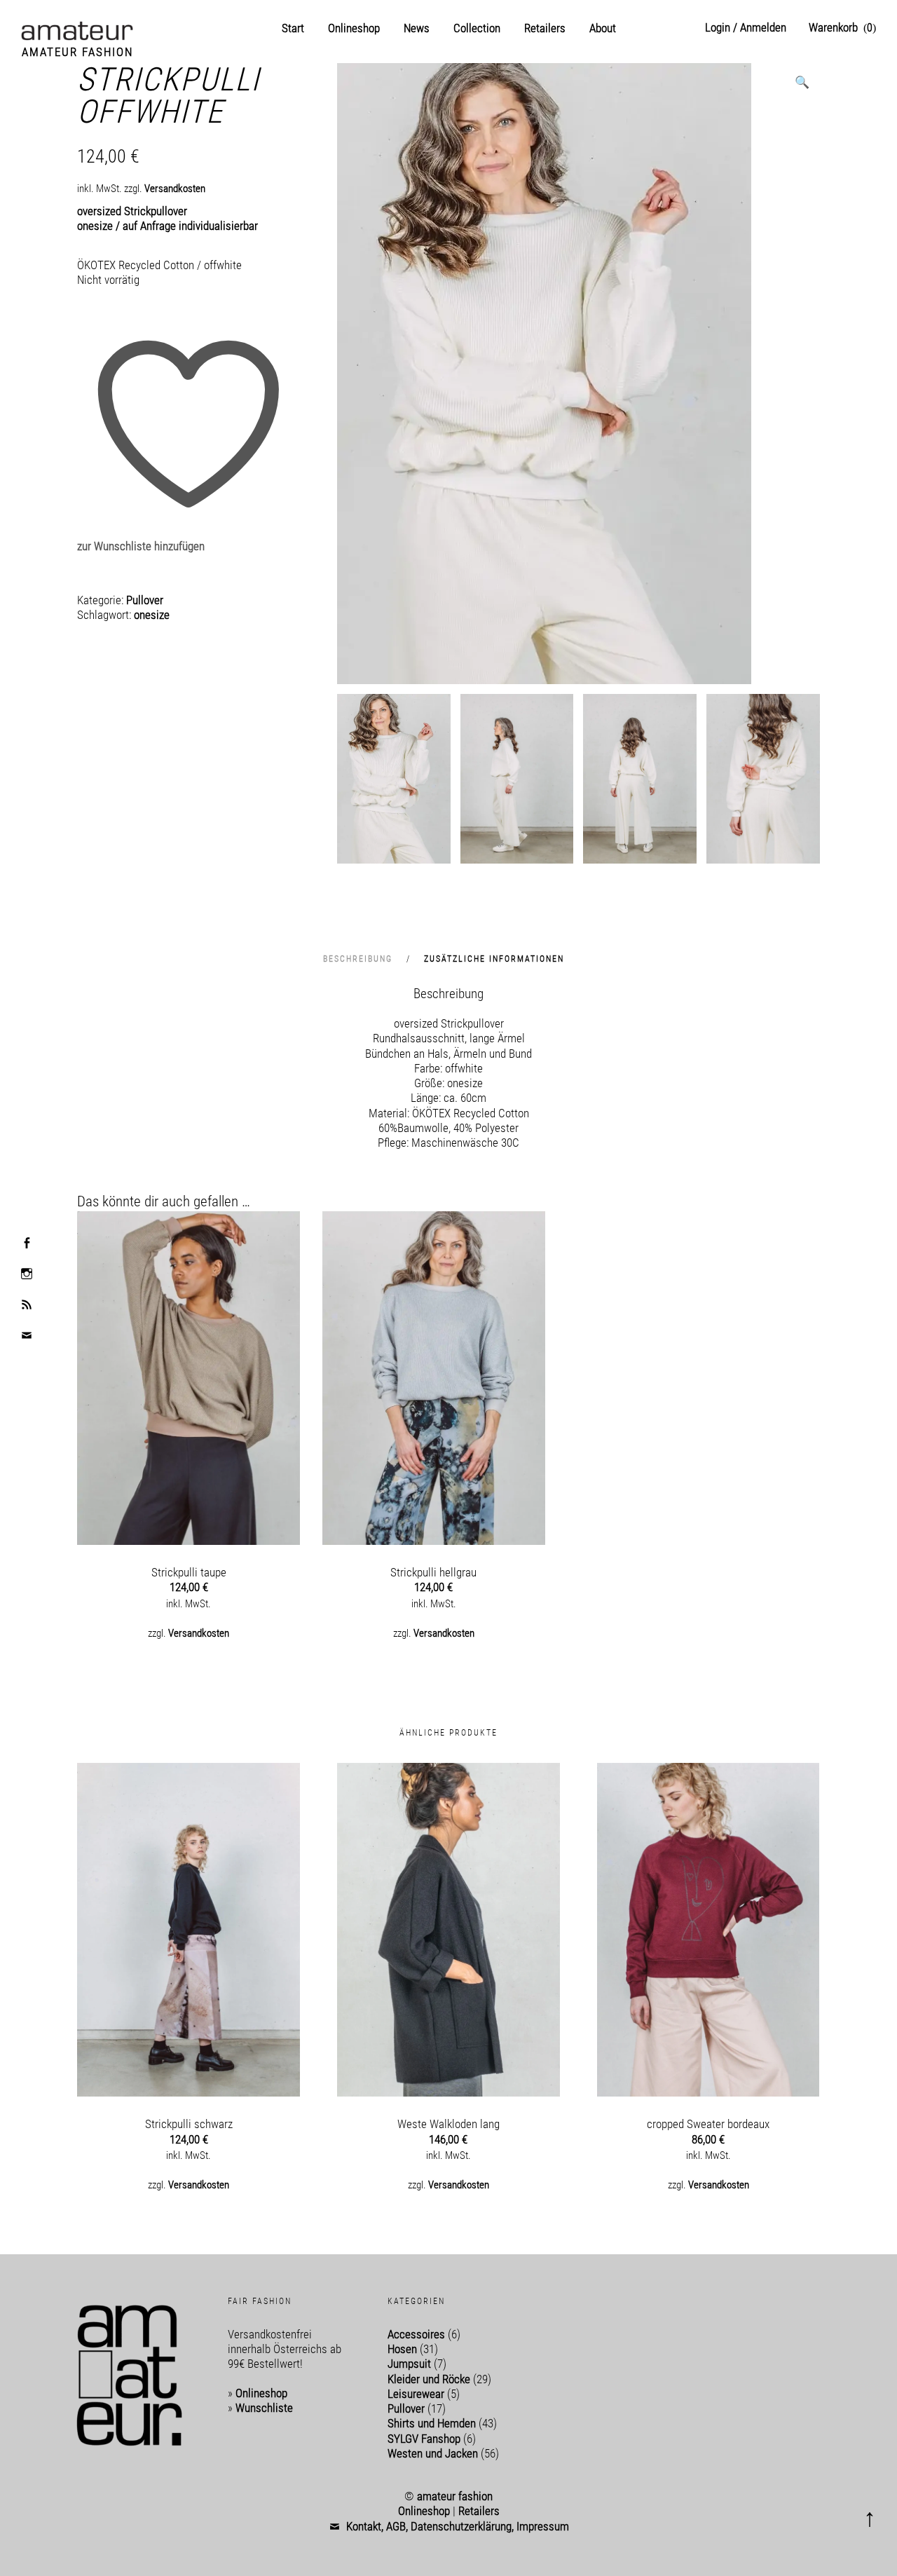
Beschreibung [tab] (360, 959)
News (417, 28)
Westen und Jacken (433, 2453)
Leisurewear (416, 2394)
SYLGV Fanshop (424, 2439)
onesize (152, 615)
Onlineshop (354, 28)
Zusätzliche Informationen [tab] (494, 959)
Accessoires (416, 2334)
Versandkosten (175, 189)
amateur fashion (77, 52)
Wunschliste (264, 2408)
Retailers (545, 28)
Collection (477, 28)
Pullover (145, 600)
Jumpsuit (409, 2364)
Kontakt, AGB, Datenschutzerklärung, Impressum (458, 2526)
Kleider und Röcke (429, 2379)
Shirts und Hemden (432, 2423)
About (603, 28)
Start (293, 28)
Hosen (402, 2349)
